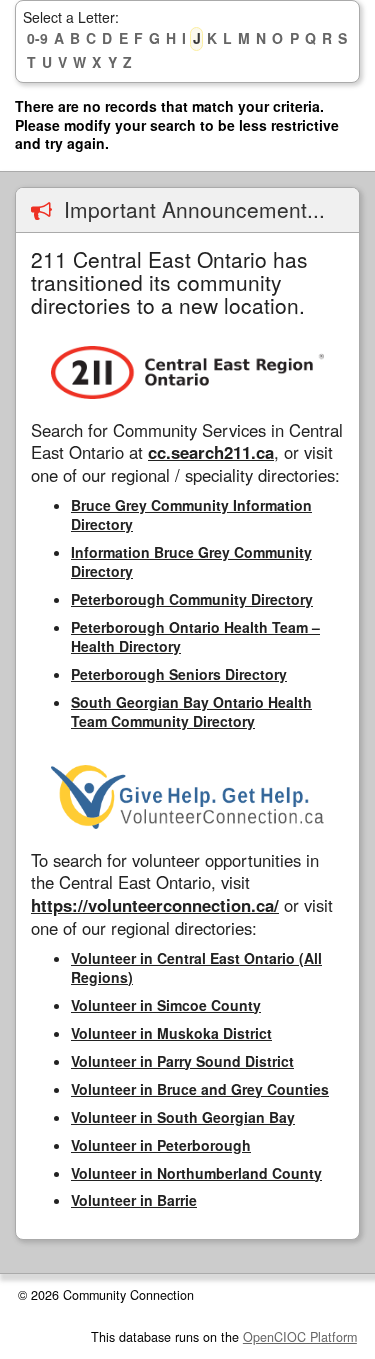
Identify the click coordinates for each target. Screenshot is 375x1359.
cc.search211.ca (211, 452)
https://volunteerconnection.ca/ (155, 905)
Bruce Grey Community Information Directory (191, 514)
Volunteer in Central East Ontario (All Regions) (196, 967)
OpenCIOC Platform (300, 1337)
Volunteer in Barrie (134, 1200)
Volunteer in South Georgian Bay (183, 1117)
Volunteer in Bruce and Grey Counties (200, 1089)
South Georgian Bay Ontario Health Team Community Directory (191, 711)
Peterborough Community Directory (192, 599)
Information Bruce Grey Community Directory (191, 561)
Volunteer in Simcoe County (166, 1005)
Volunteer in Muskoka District (171, 1033)
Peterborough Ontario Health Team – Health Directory (195, 636)
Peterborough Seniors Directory (179, 674)
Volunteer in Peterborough (161, 1145)
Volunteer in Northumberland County (196, 1173)
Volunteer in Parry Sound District (182, 1061)
